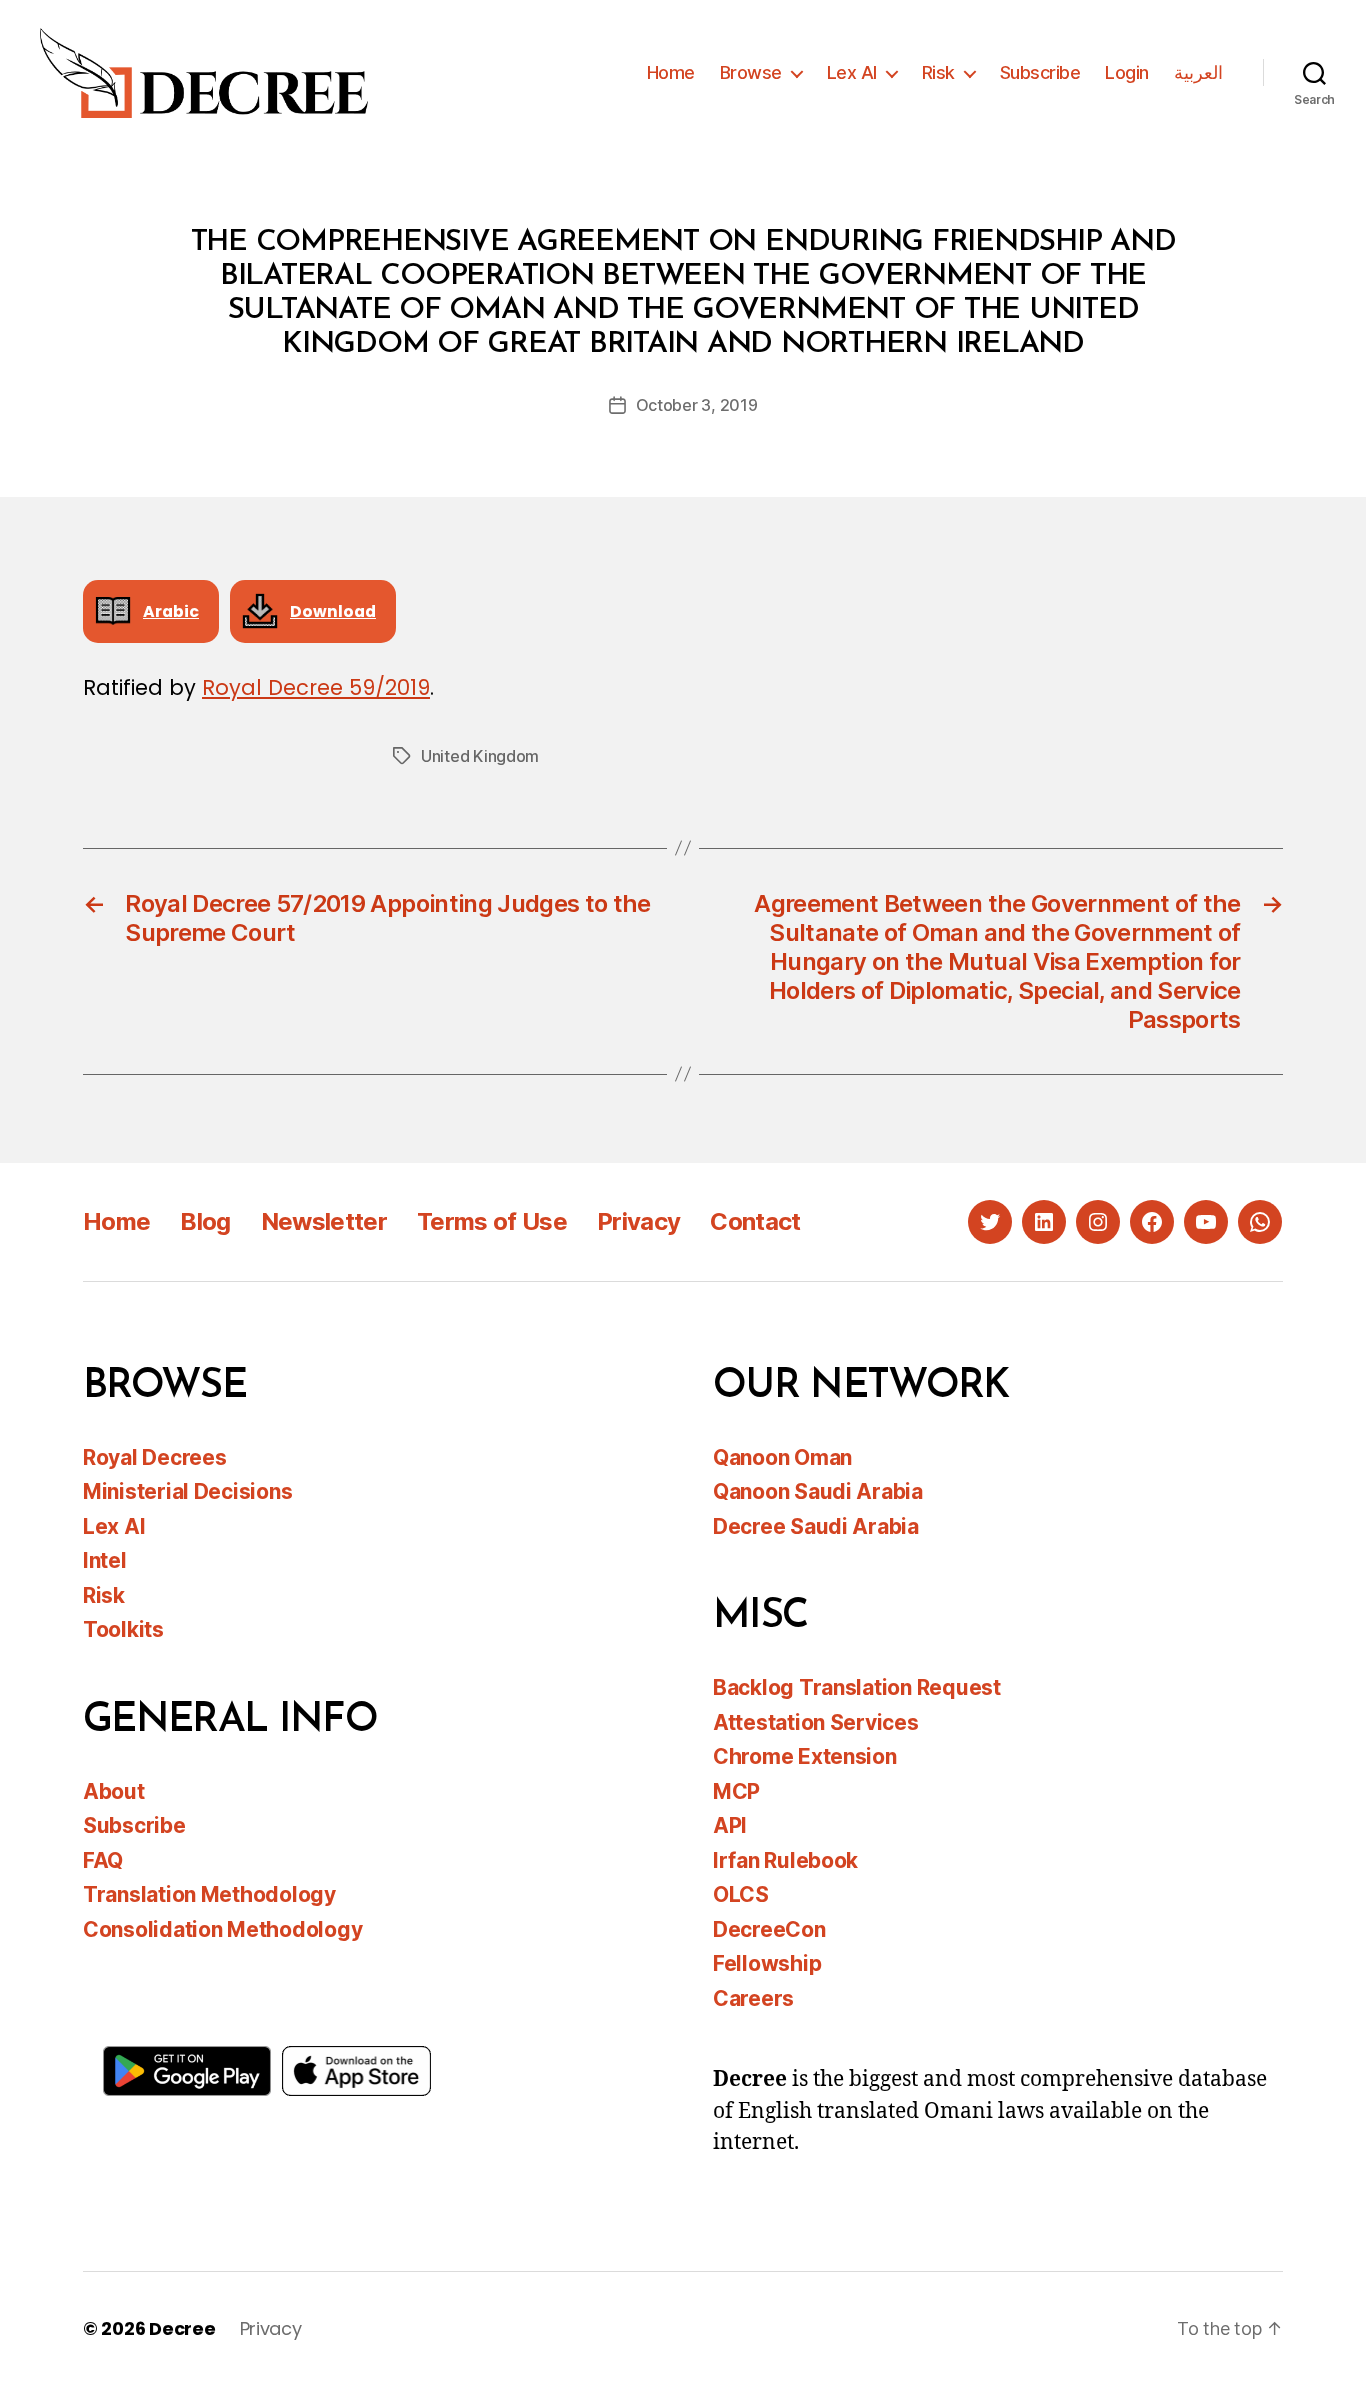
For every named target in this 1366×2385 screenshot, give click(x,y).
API (730, 1825)
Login (1127, 72)
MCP (736, 1791)
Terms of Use (492, 1221)
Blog (205, 1221)
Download (333, 611)
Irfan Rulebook (785, 1860)
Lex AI (852, 72)
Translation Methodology (209, 1894)
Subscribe (1040, 72)
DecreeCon (769, 1929)
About (114, 1791)
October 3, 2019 (697, 405)
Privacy (638, 1221)
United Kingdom (480, 756)
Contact (755, 1221)
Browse (751, 72)
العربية (1198, 72)
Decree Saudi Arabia (816, 1526)
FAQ (103, 1860)
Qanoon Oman (782, 1457)
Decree (182, 2328)
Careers (753, 1998)
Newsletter (324, 1221)
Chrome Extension (805, 1756)
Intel (105, 1560)
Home (671, 72)
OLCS (741, 1894)
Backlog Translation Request (857, 1687)
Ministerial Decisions (187, 1491)
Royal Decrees (155, 1457)
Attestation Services (816, 1722)
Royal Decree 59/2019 (316, 687)
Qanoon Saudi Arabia (818, 1491)
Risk (938, 72)
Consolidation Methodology (222, 1929)
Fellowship (767, 1963)
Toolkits (123, 1629)
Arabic (171, 611)
